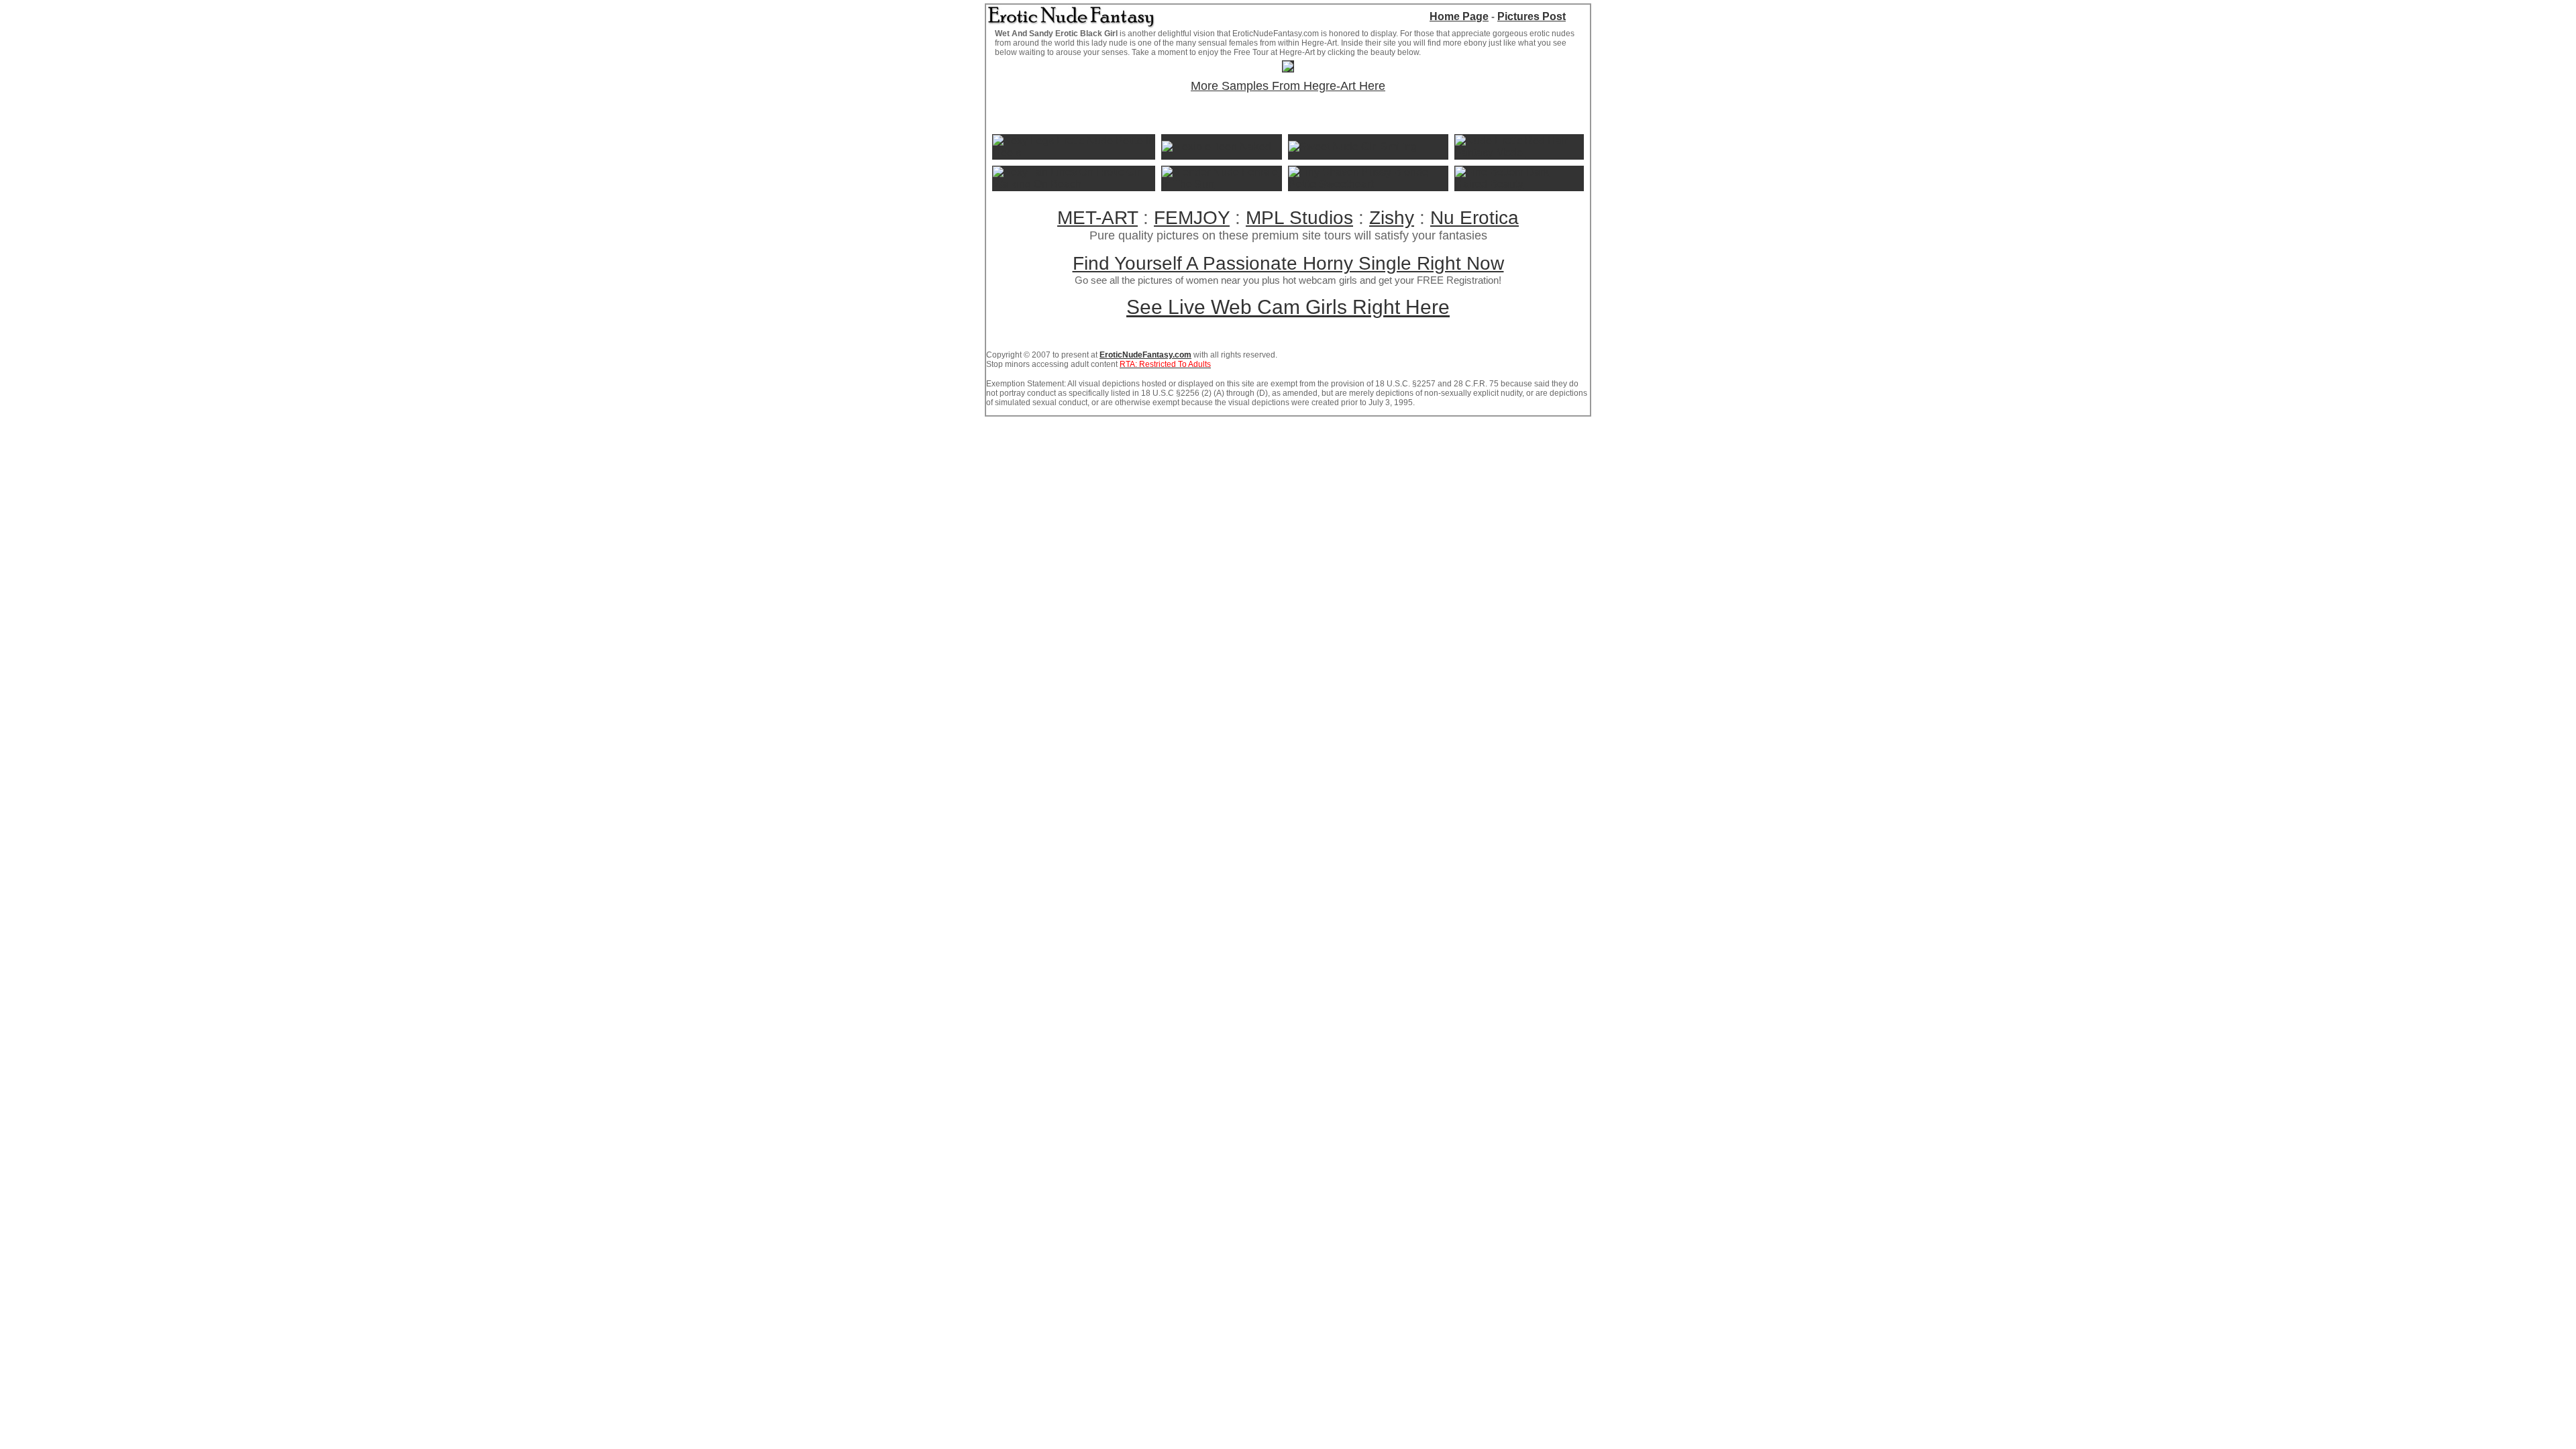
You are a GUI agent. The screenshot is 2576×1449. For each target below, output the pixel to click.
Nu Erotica (1474, 218)
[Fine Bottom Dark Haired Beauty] (1519, 184)
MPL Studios (1299, 218)
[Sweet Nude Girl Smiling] (1353, 147)
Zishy (1392, 218)
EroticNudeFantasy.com (1145, 355)
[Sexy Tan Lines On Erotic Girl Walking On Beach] (1074, 184)
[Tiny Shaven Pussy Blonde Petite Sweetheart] (1368, 184)
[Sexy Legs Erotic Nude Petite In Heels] (1074, 153)
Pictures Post (1532, 16)
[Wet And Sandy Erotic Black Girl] (1288, 68)
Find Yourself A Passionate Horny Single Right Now (1288, 263)
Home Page (1459, 16)
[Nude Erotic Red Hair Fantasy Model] (1519, 153)
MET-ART (1097, 218)
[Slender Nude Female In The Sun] (1221, 184)
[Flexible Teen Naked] (1217, 147)
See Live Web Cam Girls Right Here (1288, 307)
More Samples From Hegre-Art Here (1288, 86)
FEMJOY (1192, 218)
